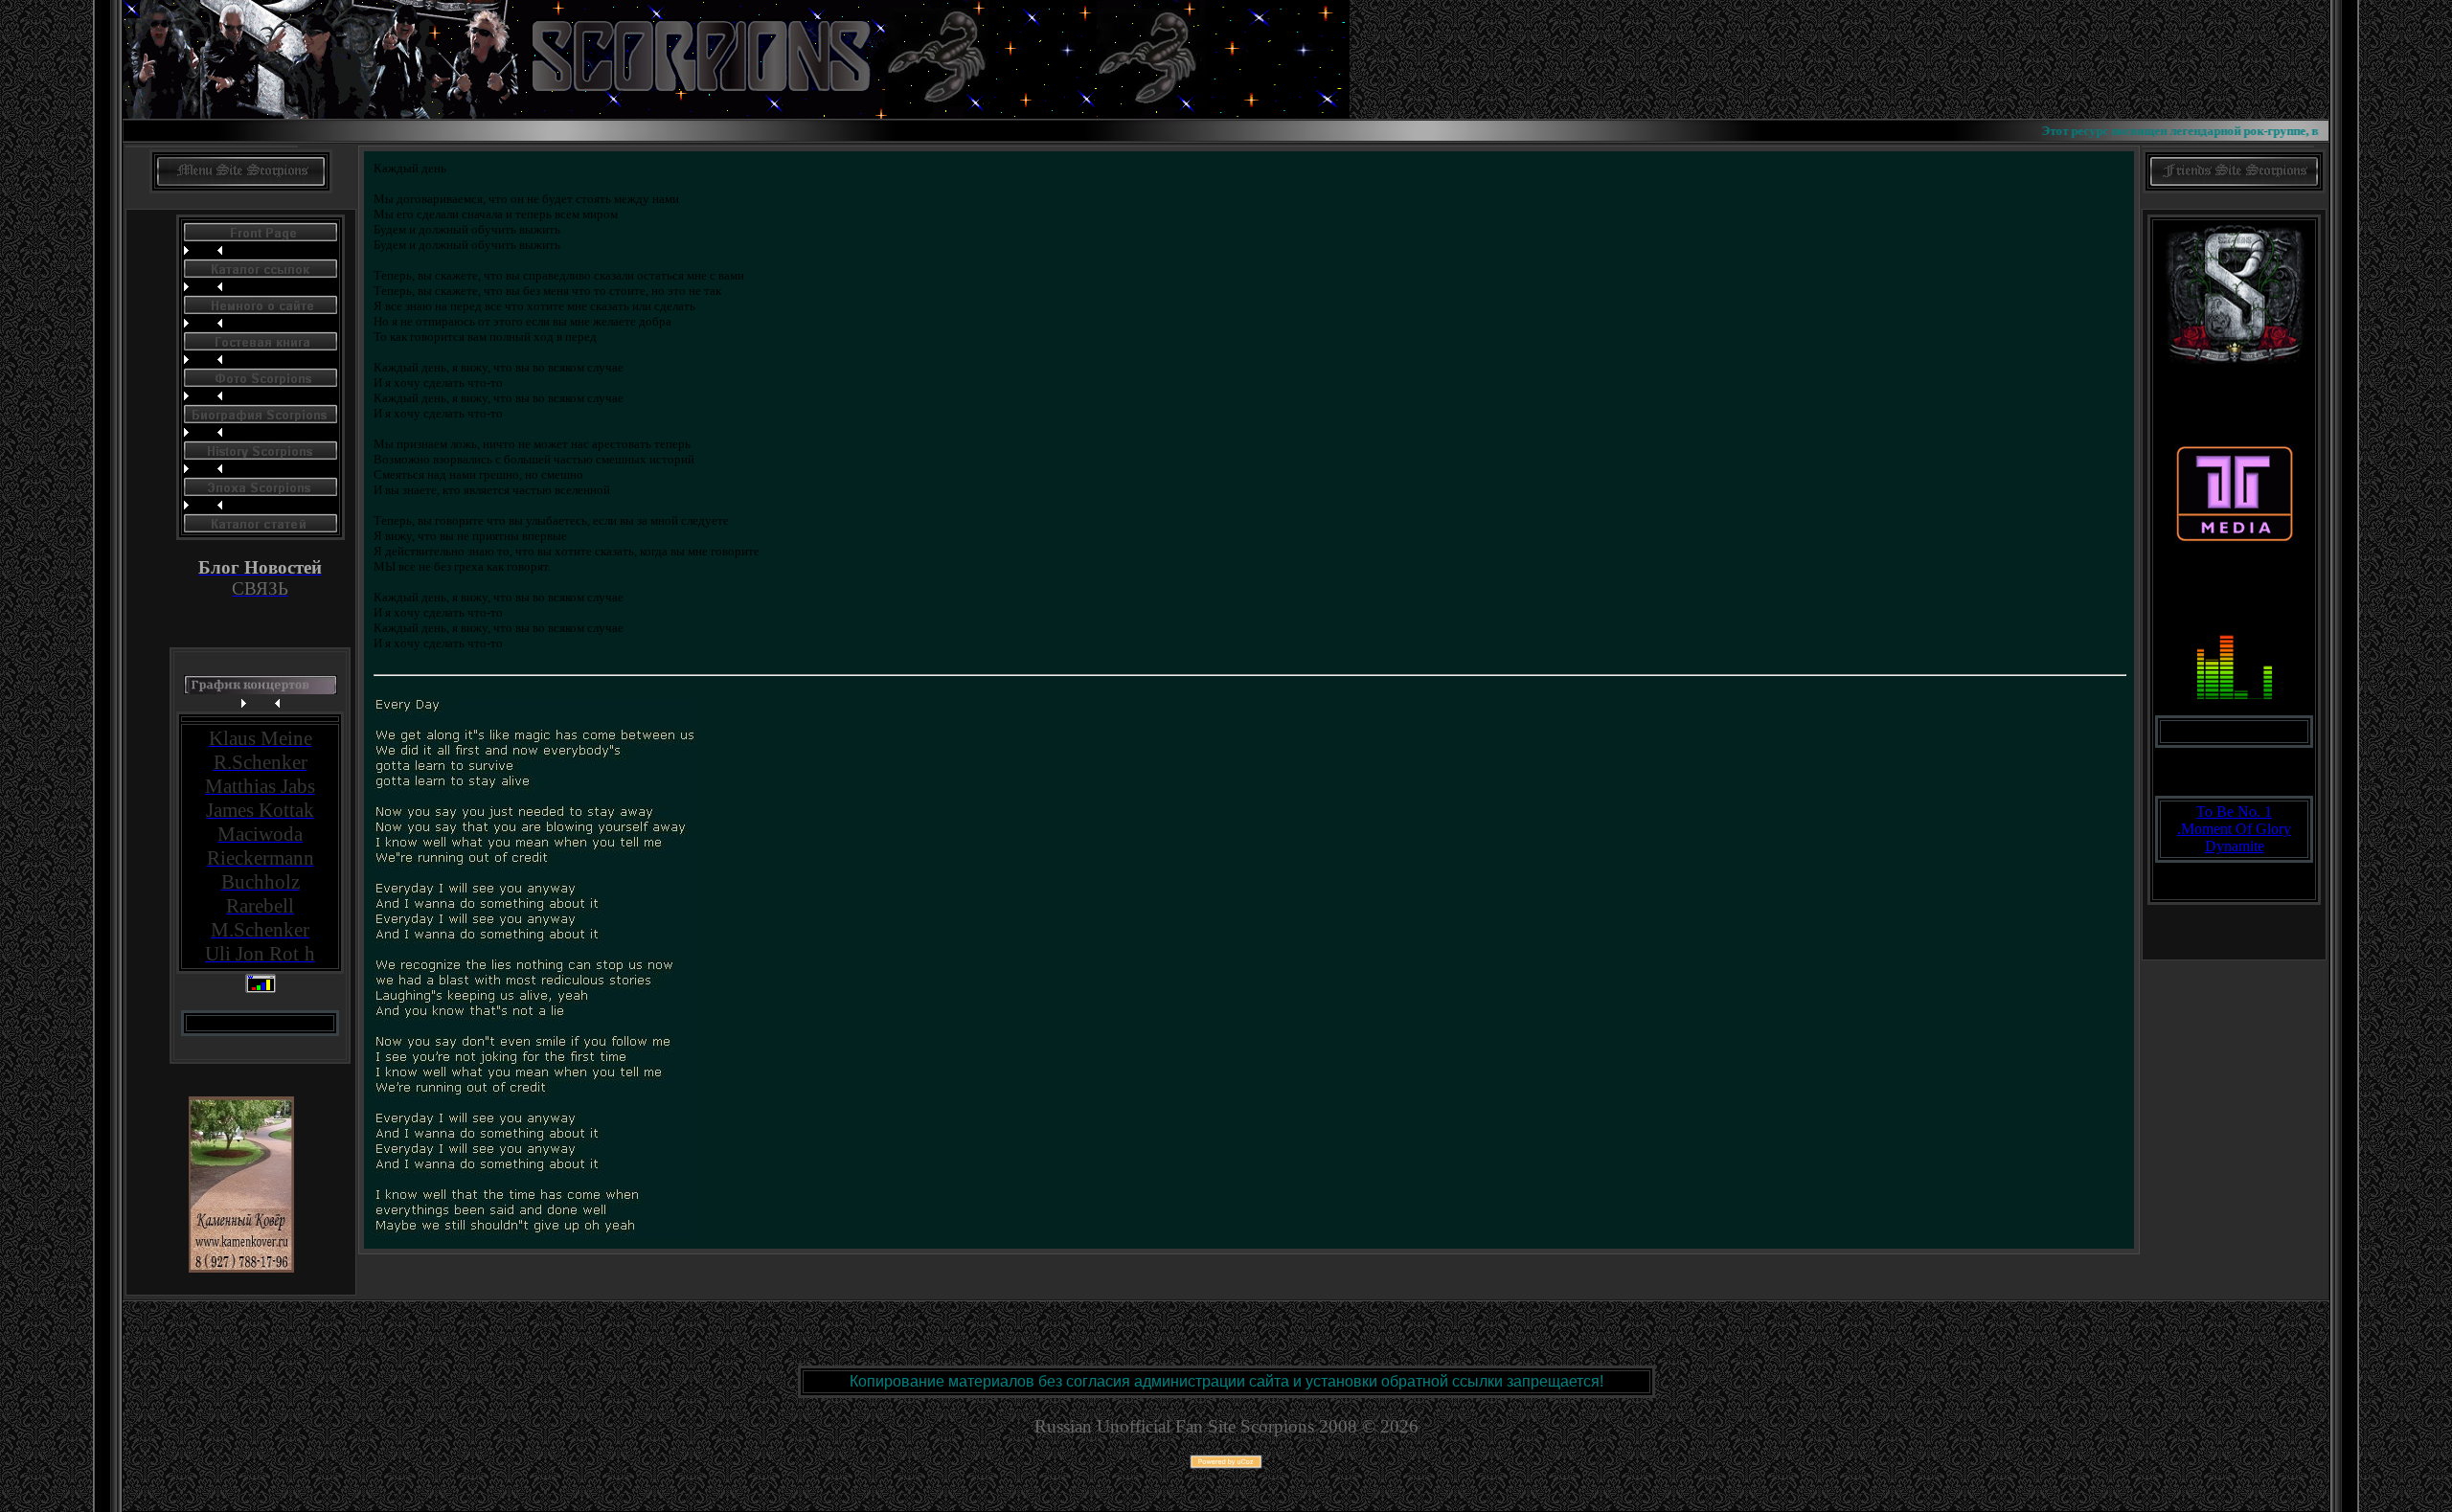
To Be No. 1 (2234, 812)
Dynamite (2235, 846)
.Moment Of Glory (2234, 829)
